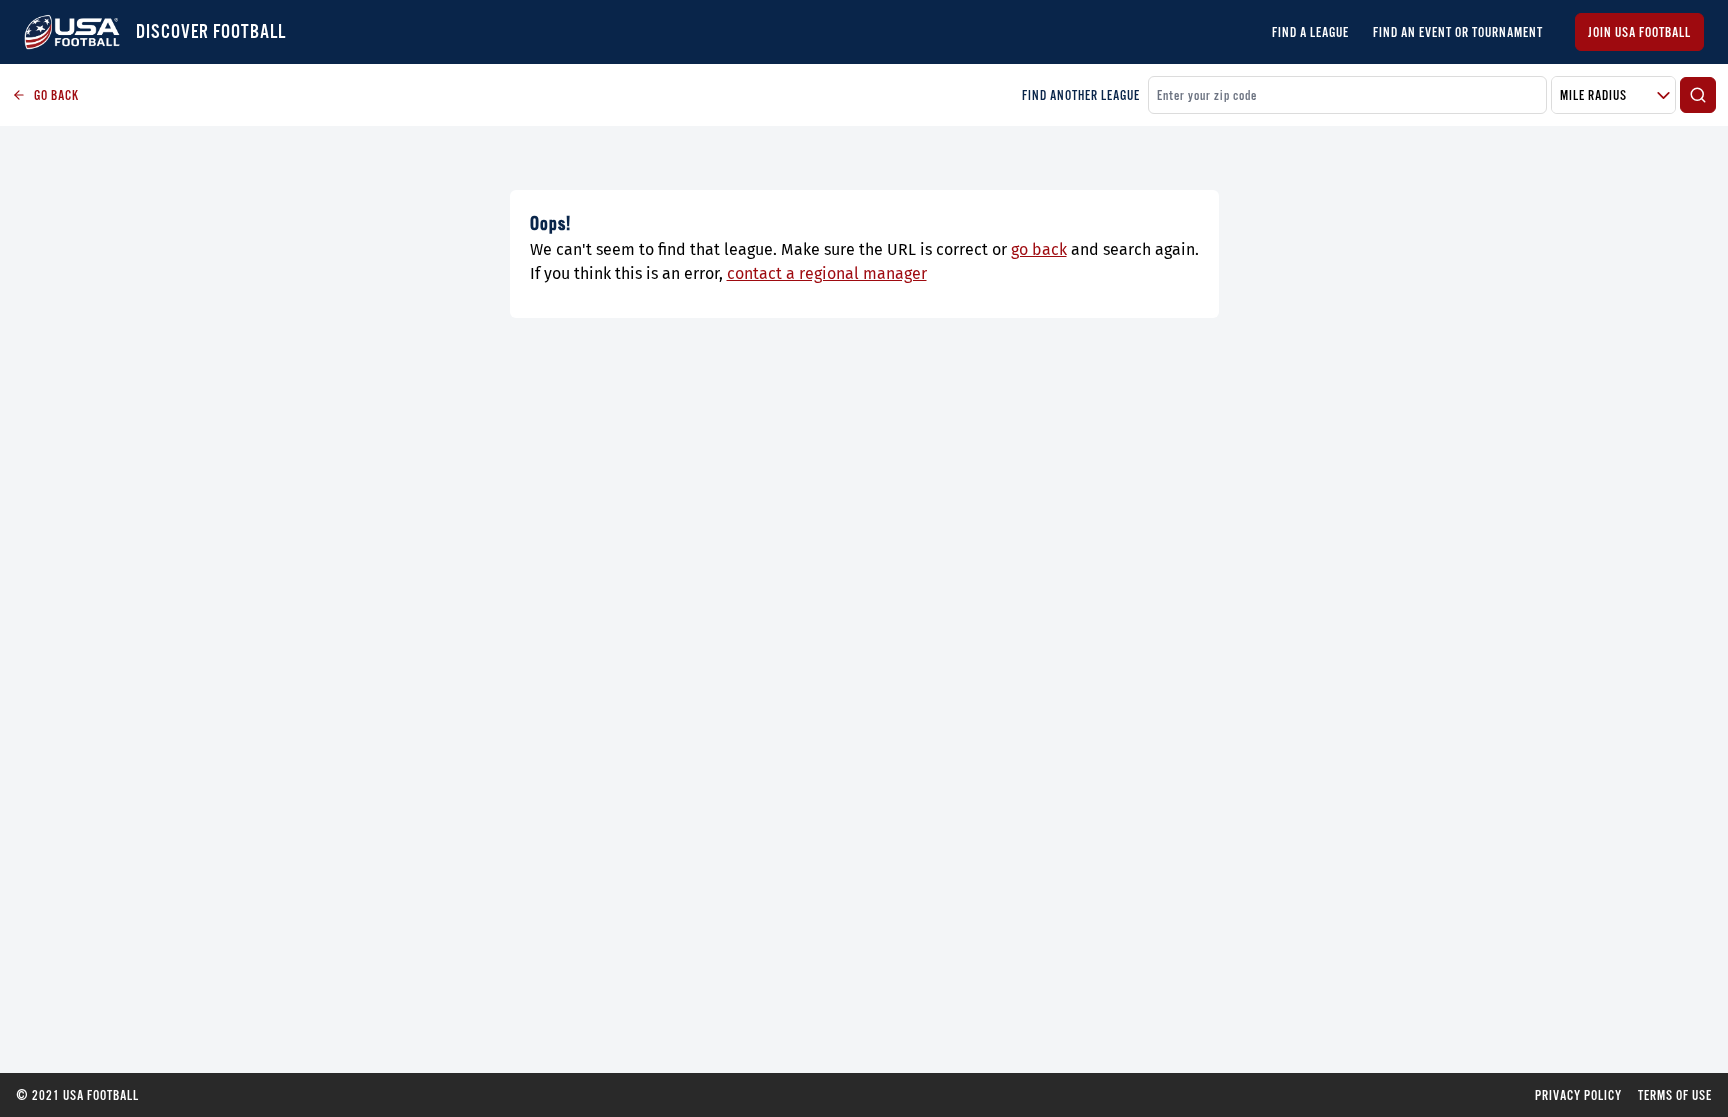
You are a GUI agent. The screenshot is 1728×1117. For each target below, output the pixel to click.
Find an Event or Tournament (1458, 32)
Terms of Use (1675, 1095)
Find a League (1310, 32)
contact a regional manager (827, 273)
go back (1039, 249)
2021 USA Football (77, 1095)
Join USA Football (1639, 32)
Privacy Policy (1578, 1095)
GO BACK (56, 95)
